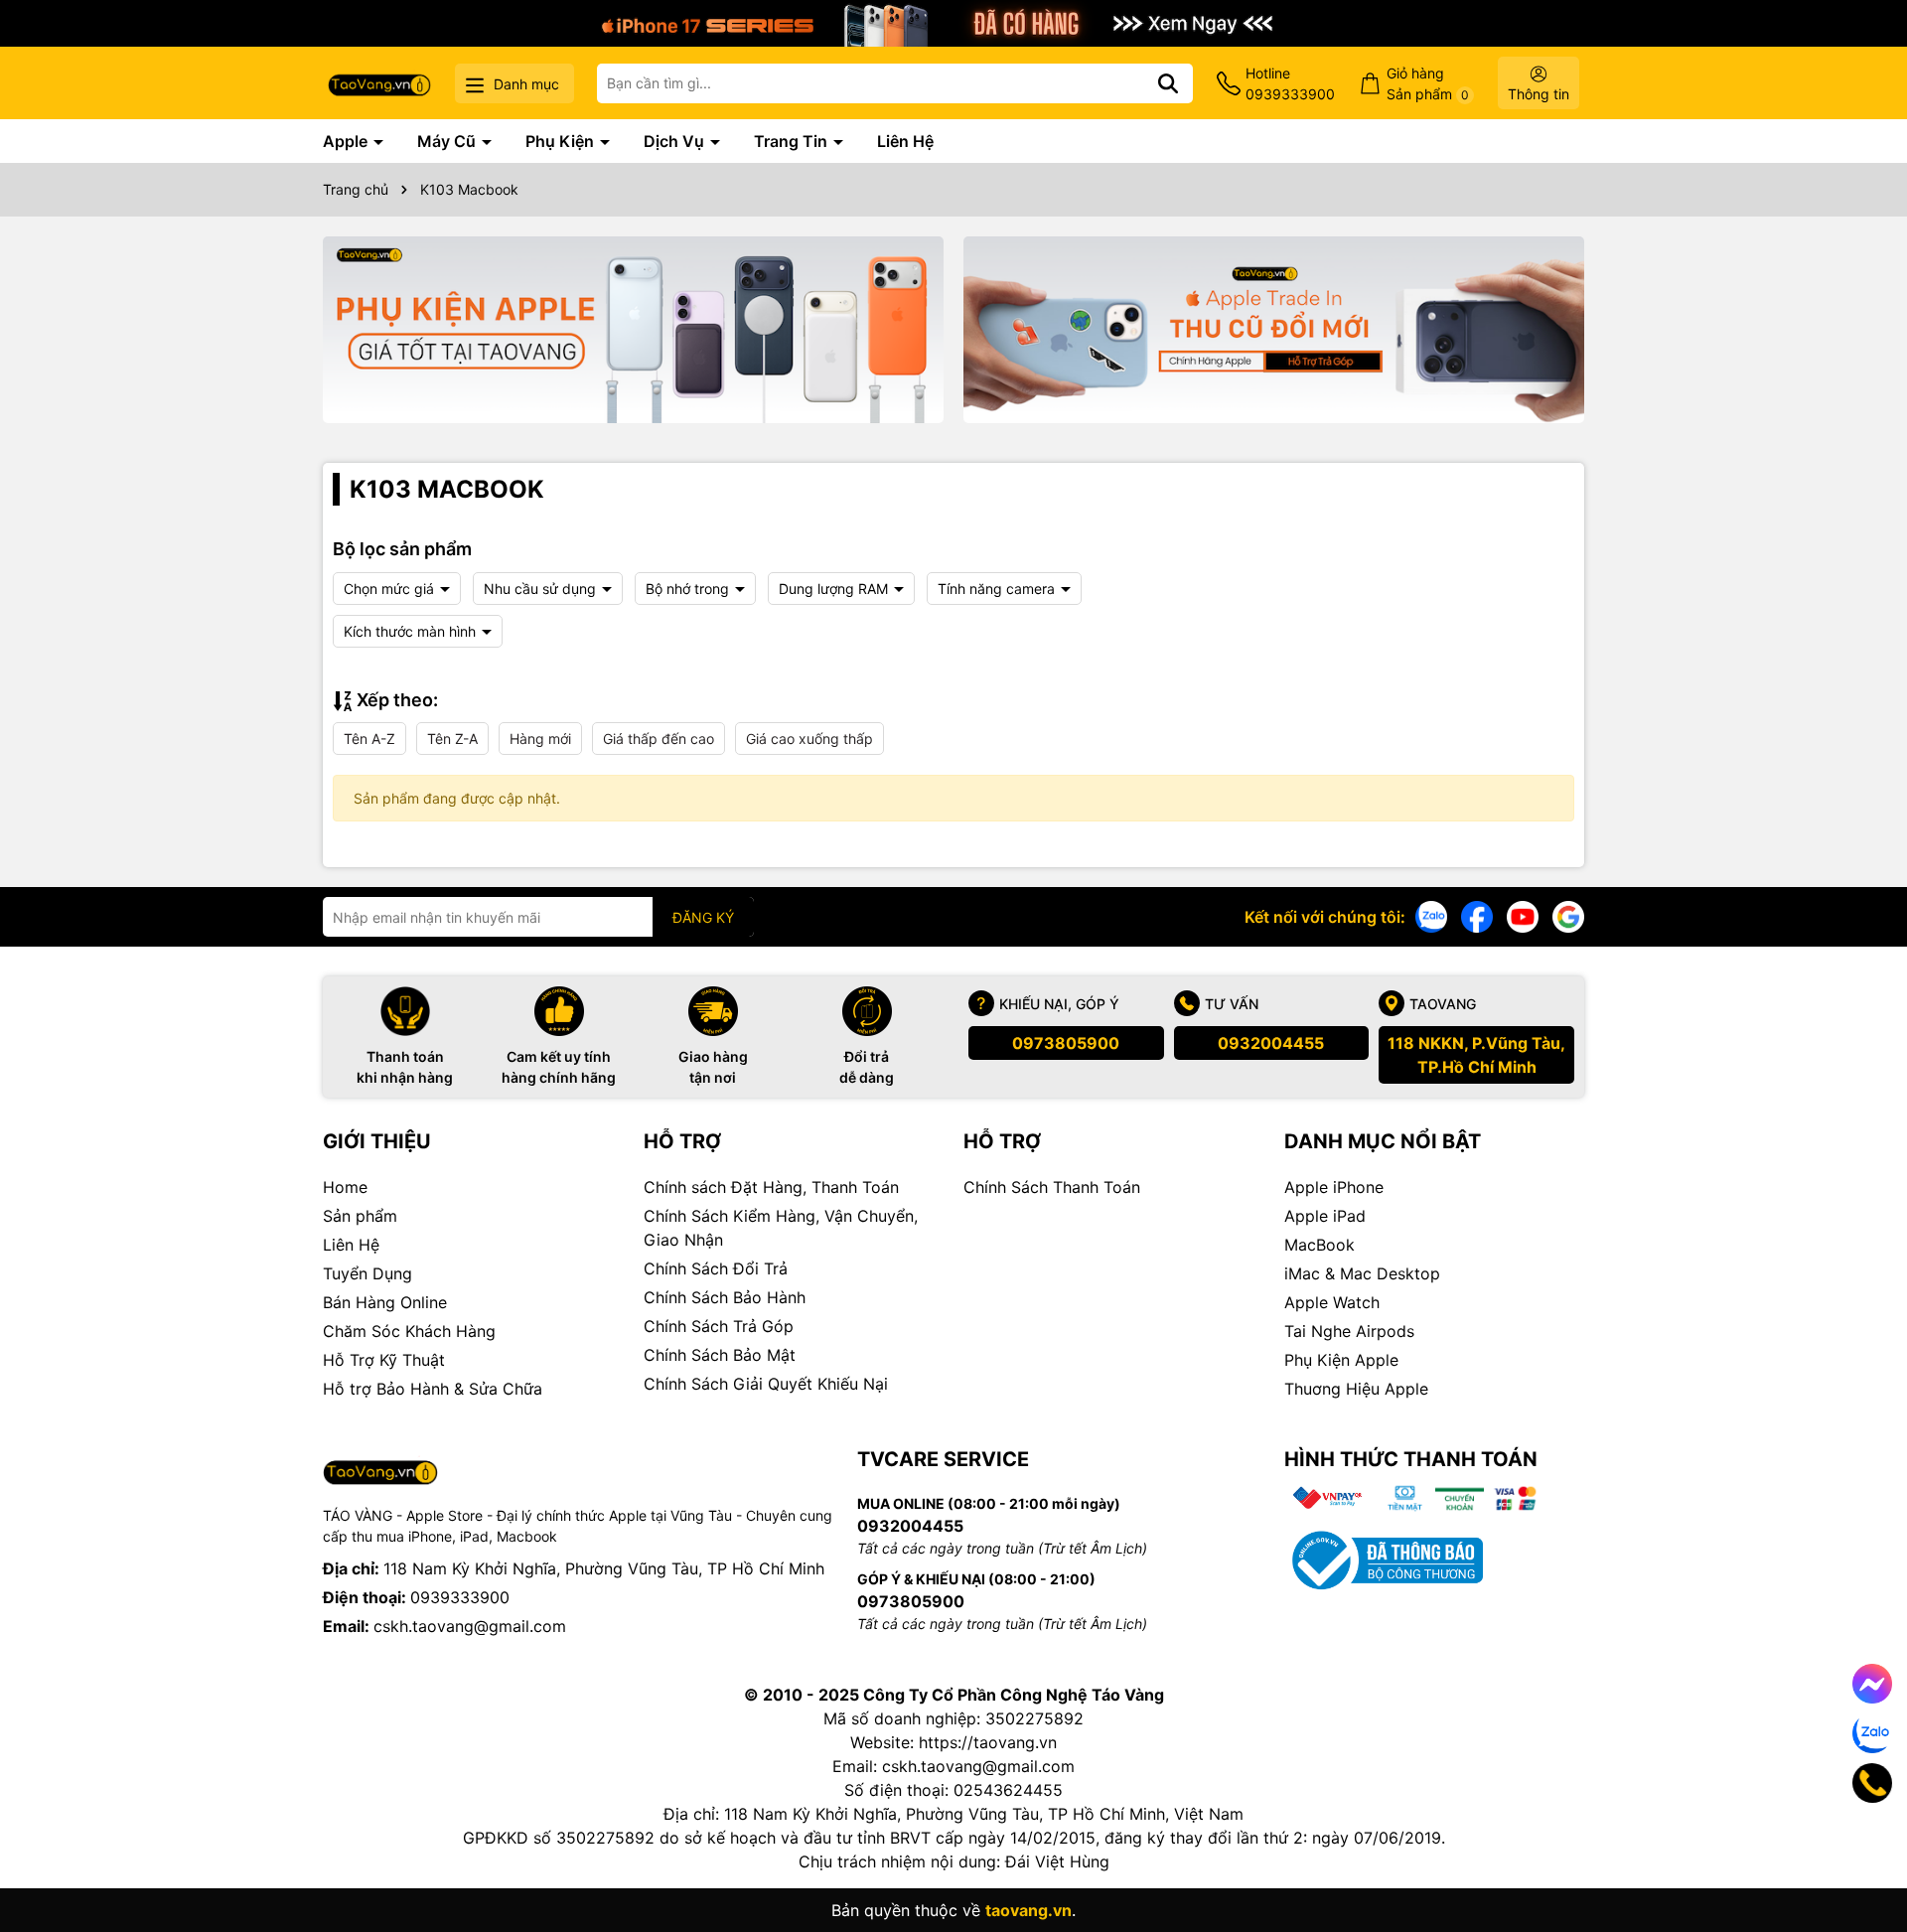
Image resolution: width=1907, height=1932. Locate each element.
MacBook (1320, 1245)
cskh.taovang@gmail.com (470, 1626)
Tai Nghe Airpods (1349, 1331)
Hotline (1290, 83)
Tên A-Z (369, 739)
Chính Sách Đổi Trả (716, 1268)
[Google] (1568, 915)
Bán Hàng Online (385, 1302)
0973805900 (1066, 1043)
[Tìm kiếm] (1168, 83)
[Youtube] (1523, 915)
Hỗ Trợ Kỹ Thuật (384, 1360)
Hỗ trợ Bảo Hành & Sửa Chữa (433, 1389)
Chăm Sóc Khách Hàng (409, 1331)
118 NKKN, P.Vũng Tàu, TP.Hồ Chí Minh (1476, 1055)
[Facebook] (1477, 915)
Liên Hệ (905, 141)
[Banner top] (953, 21)
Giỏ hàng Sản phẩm (1428, 83)
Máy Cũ (448, 141)
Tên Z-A (452, 739)
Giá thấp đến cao (659, 739)
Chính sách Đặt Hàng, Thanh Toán (771, 1187)
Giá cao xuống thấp (809, 739)
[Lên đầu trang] (1864, 1853)
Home (345, 1187)
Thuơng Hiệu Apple (1356, 1389)
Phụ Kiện (562, 141)
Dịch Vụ (676, 141)
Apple (347, 141)
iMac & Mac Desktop (1362, 1273)
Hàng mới (540, 739)
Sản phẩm (360, 1216)
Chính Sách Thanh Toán (1052, 1187)
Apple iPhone (1334, 1187)
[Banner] (633, 330)
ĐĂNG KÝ (703, 917)
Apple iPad (1325, 1216)
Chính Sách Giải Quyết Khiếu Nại (766, 1384)
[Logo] (379, 83)
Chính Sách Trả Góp (719, 1326)
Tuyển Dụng (367, 1273)
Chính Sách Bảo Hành (725, 1297)
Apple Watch (1332, 1302)
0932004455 (1271, 1043)
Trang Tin (793, 141)
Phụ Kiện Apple (1341, 1360)
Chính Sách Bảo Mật (720, 1355)
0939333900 (460, 1597)
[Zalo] (1431, 915)
